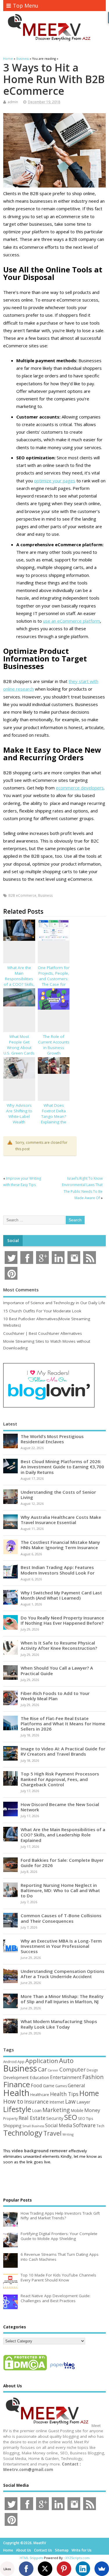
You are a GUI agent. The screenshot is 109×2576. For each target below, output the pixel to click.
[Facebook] (26, 2569)
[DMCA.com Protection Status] (25, 2370)
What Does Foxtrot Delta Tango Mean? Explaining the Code (54, 1116)
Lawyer (83, 2102)
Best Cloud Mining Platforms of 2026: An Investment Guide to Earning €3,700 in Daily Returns (62, 1467)
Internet (57, 2102)
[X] (45, 2569)
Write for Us (82, 2550)
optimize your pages (55, 481)
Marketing (56, 2110)
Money (92, 2110)
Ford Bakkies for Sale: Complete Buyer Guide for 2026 (62, 1863)
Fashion (93, 2077)
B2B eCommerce (22, 895)
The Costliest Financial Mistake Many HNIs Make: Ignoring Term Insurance (60, 1545)
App (21, 2062)
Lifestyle (17, 2109)
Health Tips (64, 2094)
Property (10, 2118)
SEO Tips (86, 2118)
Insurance (36, 2102)
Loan (37, 2110)
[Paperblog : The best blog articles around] (62, 2370)
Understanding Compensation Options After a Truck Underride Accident (62, 1974)
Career (53, 2070)
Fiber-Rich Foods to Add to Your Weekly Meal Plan (55, 1696)
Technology (23, 2133)
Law (70, 2101)
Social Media (59, 2125)
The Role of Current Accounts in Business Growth (54, 1045)
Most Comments (21, 1290)
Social (13, 1241)
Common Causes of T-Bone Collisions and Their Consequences (61, 1918)
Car (42, 2069)
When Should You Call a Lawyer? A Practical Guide (57, 1670)
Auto (66, 2060)
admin (13, 102)
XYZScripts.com (77, 2558)
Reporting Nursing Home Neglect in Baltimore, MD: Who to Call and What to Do (60, 1890)
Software (84, 2125)
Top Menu (26, 6)
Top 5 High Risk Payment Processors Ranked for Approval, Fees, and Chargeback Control (60, 1779)
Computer (73, 2069)
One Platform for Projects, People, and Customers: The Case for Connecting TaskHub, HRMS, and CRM (54, 984)
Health (16, 2093)
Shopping (12, 2126)
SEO (71, 2117)
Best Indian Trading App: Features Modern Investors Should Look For (58, 1570)
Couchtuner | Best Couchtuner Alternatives (43, 1333)
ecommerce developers (80, 788)
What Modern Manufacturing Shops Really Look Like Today (59, 2024)
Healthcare (40, 2095)
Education (39, 2077)
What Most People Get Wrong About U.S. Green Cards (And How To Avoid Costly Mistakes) (19, 1053)
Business (45, 895)
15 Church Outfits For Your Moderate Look (42, 1311)
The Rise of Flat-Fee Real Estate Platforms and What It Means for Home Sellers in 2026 (63, 1724)
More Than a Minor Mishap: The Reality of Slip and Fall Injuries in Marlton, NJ (62, 1999)
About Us (24, 2550)
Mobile (77, 2110)
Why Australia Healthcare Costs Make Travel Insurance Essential (61, 1520)
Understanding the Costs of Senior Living (58, 1495)
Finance (17, 2084)
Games (61, 2086)
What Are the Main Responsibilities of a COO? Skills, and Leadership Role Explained (19, 981)
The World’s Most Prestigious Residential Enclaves (52, 1439)
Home (89, 2093)
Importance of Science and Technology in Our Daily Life (54, 1303)
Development (16, 2077)
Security (55, 2118)
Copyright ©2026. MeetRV (25, 2543)
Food (36, 2085)
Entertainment (66, 2077)
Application (42, 2061)
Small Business (33, 2126)
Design (92, 2070)
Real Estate (32, 2118)
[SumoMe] (102, 2569)
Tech (100, 2126)
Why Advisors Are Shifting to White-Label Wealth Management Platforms (19, 1119)
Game (49, 2086)
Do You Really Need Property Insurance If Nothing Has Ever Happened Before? (62, 1620)
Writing (68, 2134)
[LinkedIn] (83, 2569)
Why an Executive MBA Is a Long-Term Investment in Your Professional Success (61, 1946)
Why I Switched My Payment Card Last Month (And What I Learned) (61, 1595)
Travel (52, 2133)
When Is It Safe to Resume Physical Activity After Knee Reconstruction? (59, 1645)
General (76, 2085)
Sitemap (62, 2550)
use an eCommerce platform (72, 621)
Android (10, 2062)
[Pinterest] (64, 2569)
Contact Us (43, 2550)
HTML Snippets (31, 2558)
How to (13, 2101)
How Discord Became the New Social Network (60, 1807)
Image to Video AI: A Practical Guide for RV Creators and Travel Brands (63, 1751)
